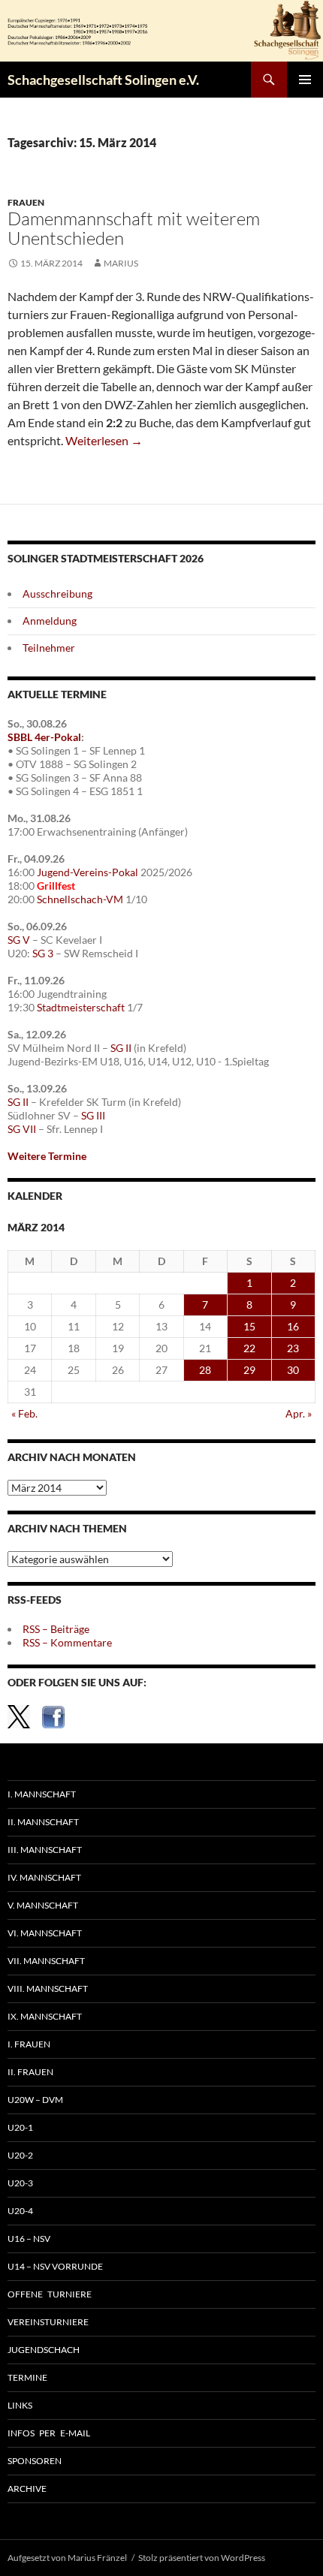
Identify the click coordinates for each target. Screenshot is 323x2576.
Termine (27, 2377)
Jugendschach (44, 2350)
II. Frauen (30, 2072)
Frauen (26, 202)
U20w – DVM (35, 2100)
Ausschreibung (57, 594)
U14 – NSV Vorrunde (55, 2266)
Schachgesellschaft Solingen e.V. (103, 80)
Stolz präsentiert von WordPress (202, 2558)
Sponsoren (35, 2461)
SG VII (22, 1129)
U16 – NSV (29, 2239)
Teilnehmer (49, 648)
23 (293, 1348)
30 (293, 1370)
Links (20, 2405)
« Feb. (24, 1413)
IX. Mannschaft (45, 2016)
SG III (93, 1115)
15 (249, 1326)
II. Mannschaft (43, 1822)
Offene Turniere (50, 2294)
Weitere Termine (47, 1156)
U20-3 (20, 2183)
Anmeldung (50, 621)
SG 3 (43, 953)
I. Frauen (29, 2044)
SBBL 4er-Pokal (44, 737)
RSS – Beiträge (56, 1629)
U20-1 (20, 2127)
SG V (19, 940)
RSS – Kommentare (67, 1642)
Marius (121, 263)
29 (249, 1370)
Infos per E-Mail (49, 2433)
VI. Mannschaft (45, 1933)
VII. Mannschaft (46, 1961)
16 (293, 1326)
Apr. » (299, 1413)
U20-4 (20, 2211)
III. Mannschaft (45, 1850)
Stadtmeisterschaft (81, 1007)
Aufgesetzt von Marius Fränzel (67, 2558)
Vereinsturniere (48, 2322)
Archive (27, 2489)
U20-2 (20, 2155)
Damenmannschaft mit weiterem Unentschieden (134, 228)
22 (249, 1348)
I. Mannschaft (42, 1794)
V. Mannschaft (43, 1905)
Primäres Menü (305, 80)
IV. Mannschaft (44, 1877)
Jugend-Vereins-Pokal (88, 872)
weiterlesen (104, 440)
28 (205, 1370)
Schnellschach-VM (80, 899)
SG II (121, 1048)
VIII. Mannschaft (48, 1988)
